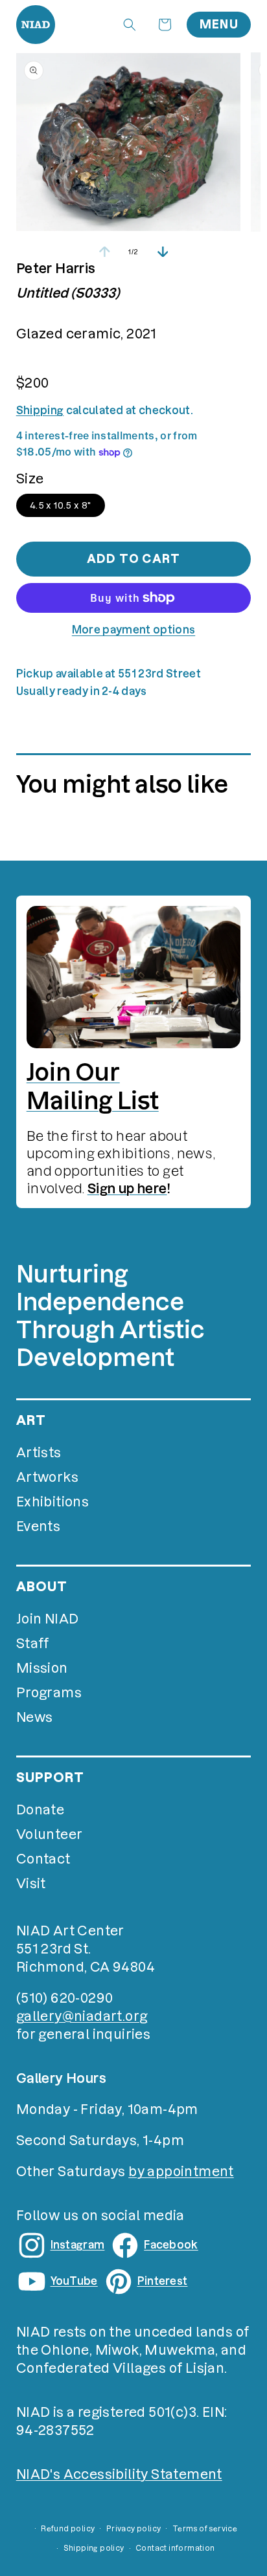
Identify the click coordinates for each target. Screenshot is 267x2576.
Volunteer (50, 1834)
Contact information (175, 2548)
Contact (43, 1859)
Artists (39, 1453)
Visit (31, 1884)
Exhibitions (52, 1502)
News (35, 1717)
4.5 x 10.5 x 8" (61, 505)
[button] (130, 25)
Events (38, 1526)
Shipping (40, 410)
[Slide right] (163, 252)
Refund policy (68, 2529)
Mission (42, 1668)
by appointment (181, 2172)
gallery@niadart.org (82, 2016)
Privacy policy (134, 2529)
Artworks (47, 1477)
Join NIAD (48, 1619)
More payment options (133, 630)
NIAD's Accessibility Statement (119, 2474)
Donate (40, 1810)
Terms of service (205, 2529)
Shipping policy (94, 2548)
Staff (33, 1644)
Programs (49, 1693)
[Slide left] (104, 252)
